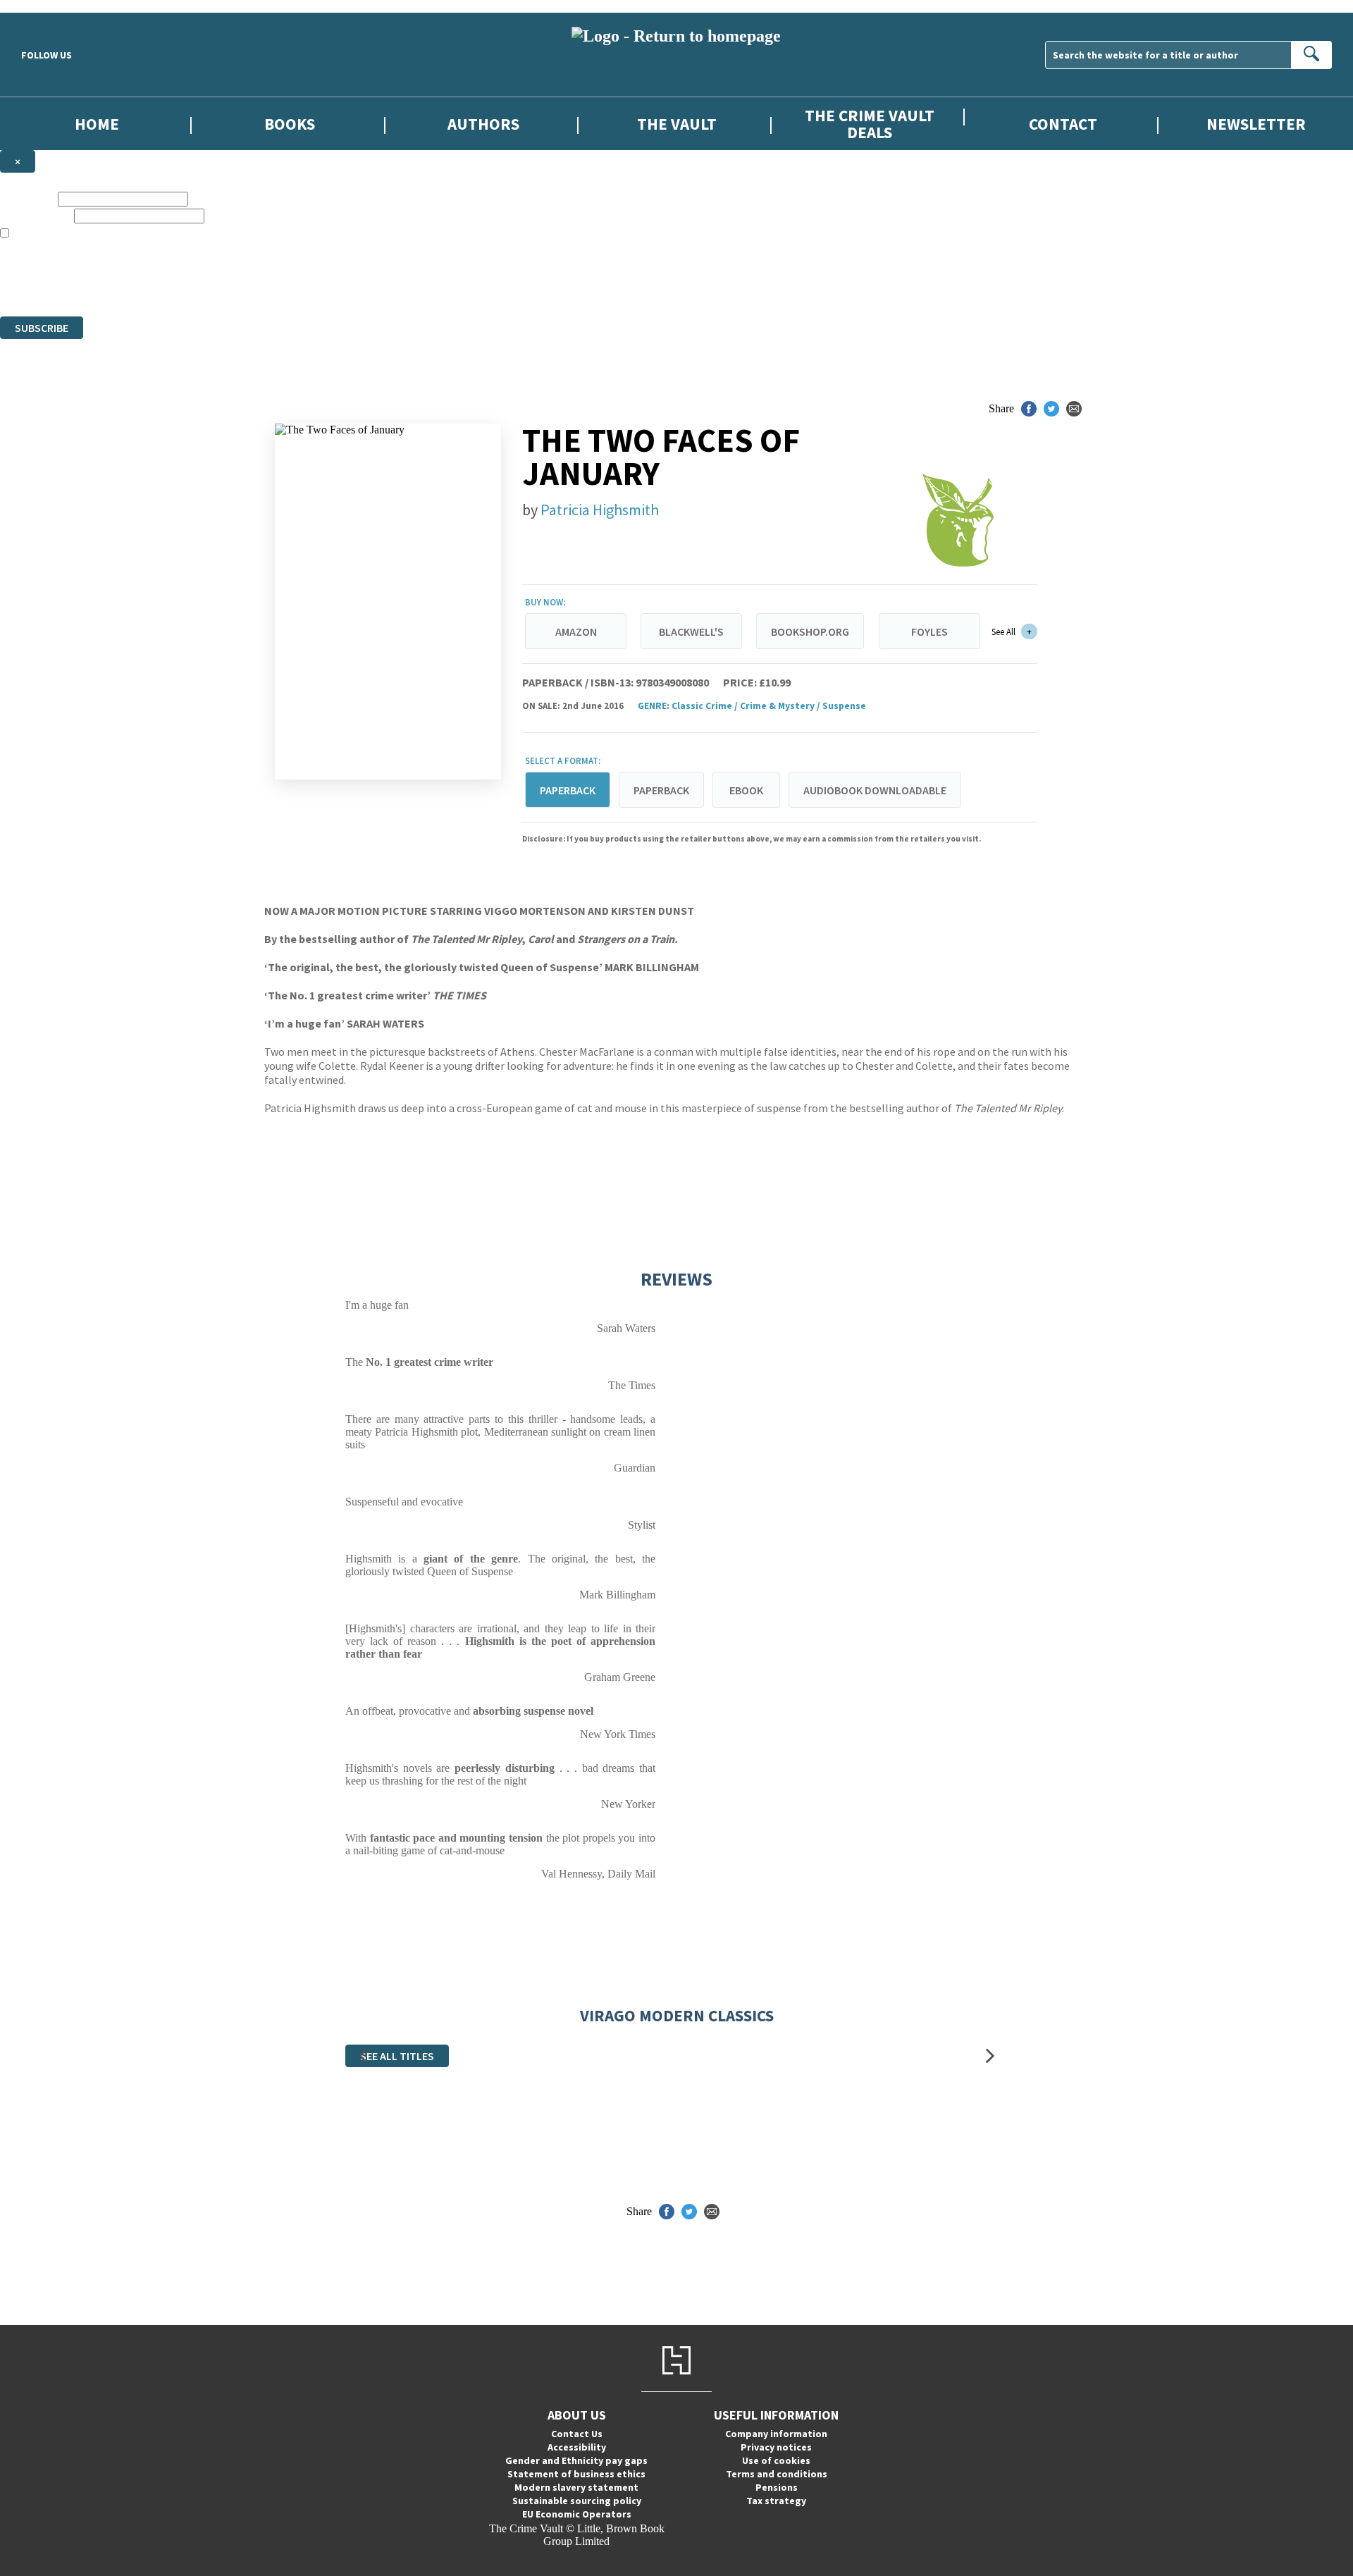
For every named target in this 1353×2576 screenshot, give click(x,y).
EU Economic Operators (577, 2514)
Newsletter (1256, 124)
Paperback (661, 790)
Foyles (929, 631)
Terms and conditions (777, 2474)
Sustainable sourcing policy (577, 2501)
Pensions (777, 2487)
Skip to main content (46, 6)
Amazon (576, 631)
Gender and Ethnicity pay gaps (576, 2460)
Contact (1063, 124)
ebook (746, 790)
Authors (483, 124)
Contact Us (577, 2434)
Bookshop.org (810, 631)
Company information (776, 2434)
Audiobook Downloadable (875, 790)
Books (290, 124)
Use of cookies (776, 2460)
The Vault (677, 124)
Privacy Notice (278, 284)
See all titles (397, 2056)
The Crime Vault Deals (870, 123)
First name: (27, 198)
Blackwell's (691, 631)
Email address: (36, 215)
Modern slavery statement (576, 2487)
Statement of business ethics (576, 2474)
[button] (363, 2056)
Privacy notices (776, 2447)
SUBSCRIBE (42, 328)
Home (97, 124)
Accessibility (577, 2447)
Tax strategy (776, 2501)
